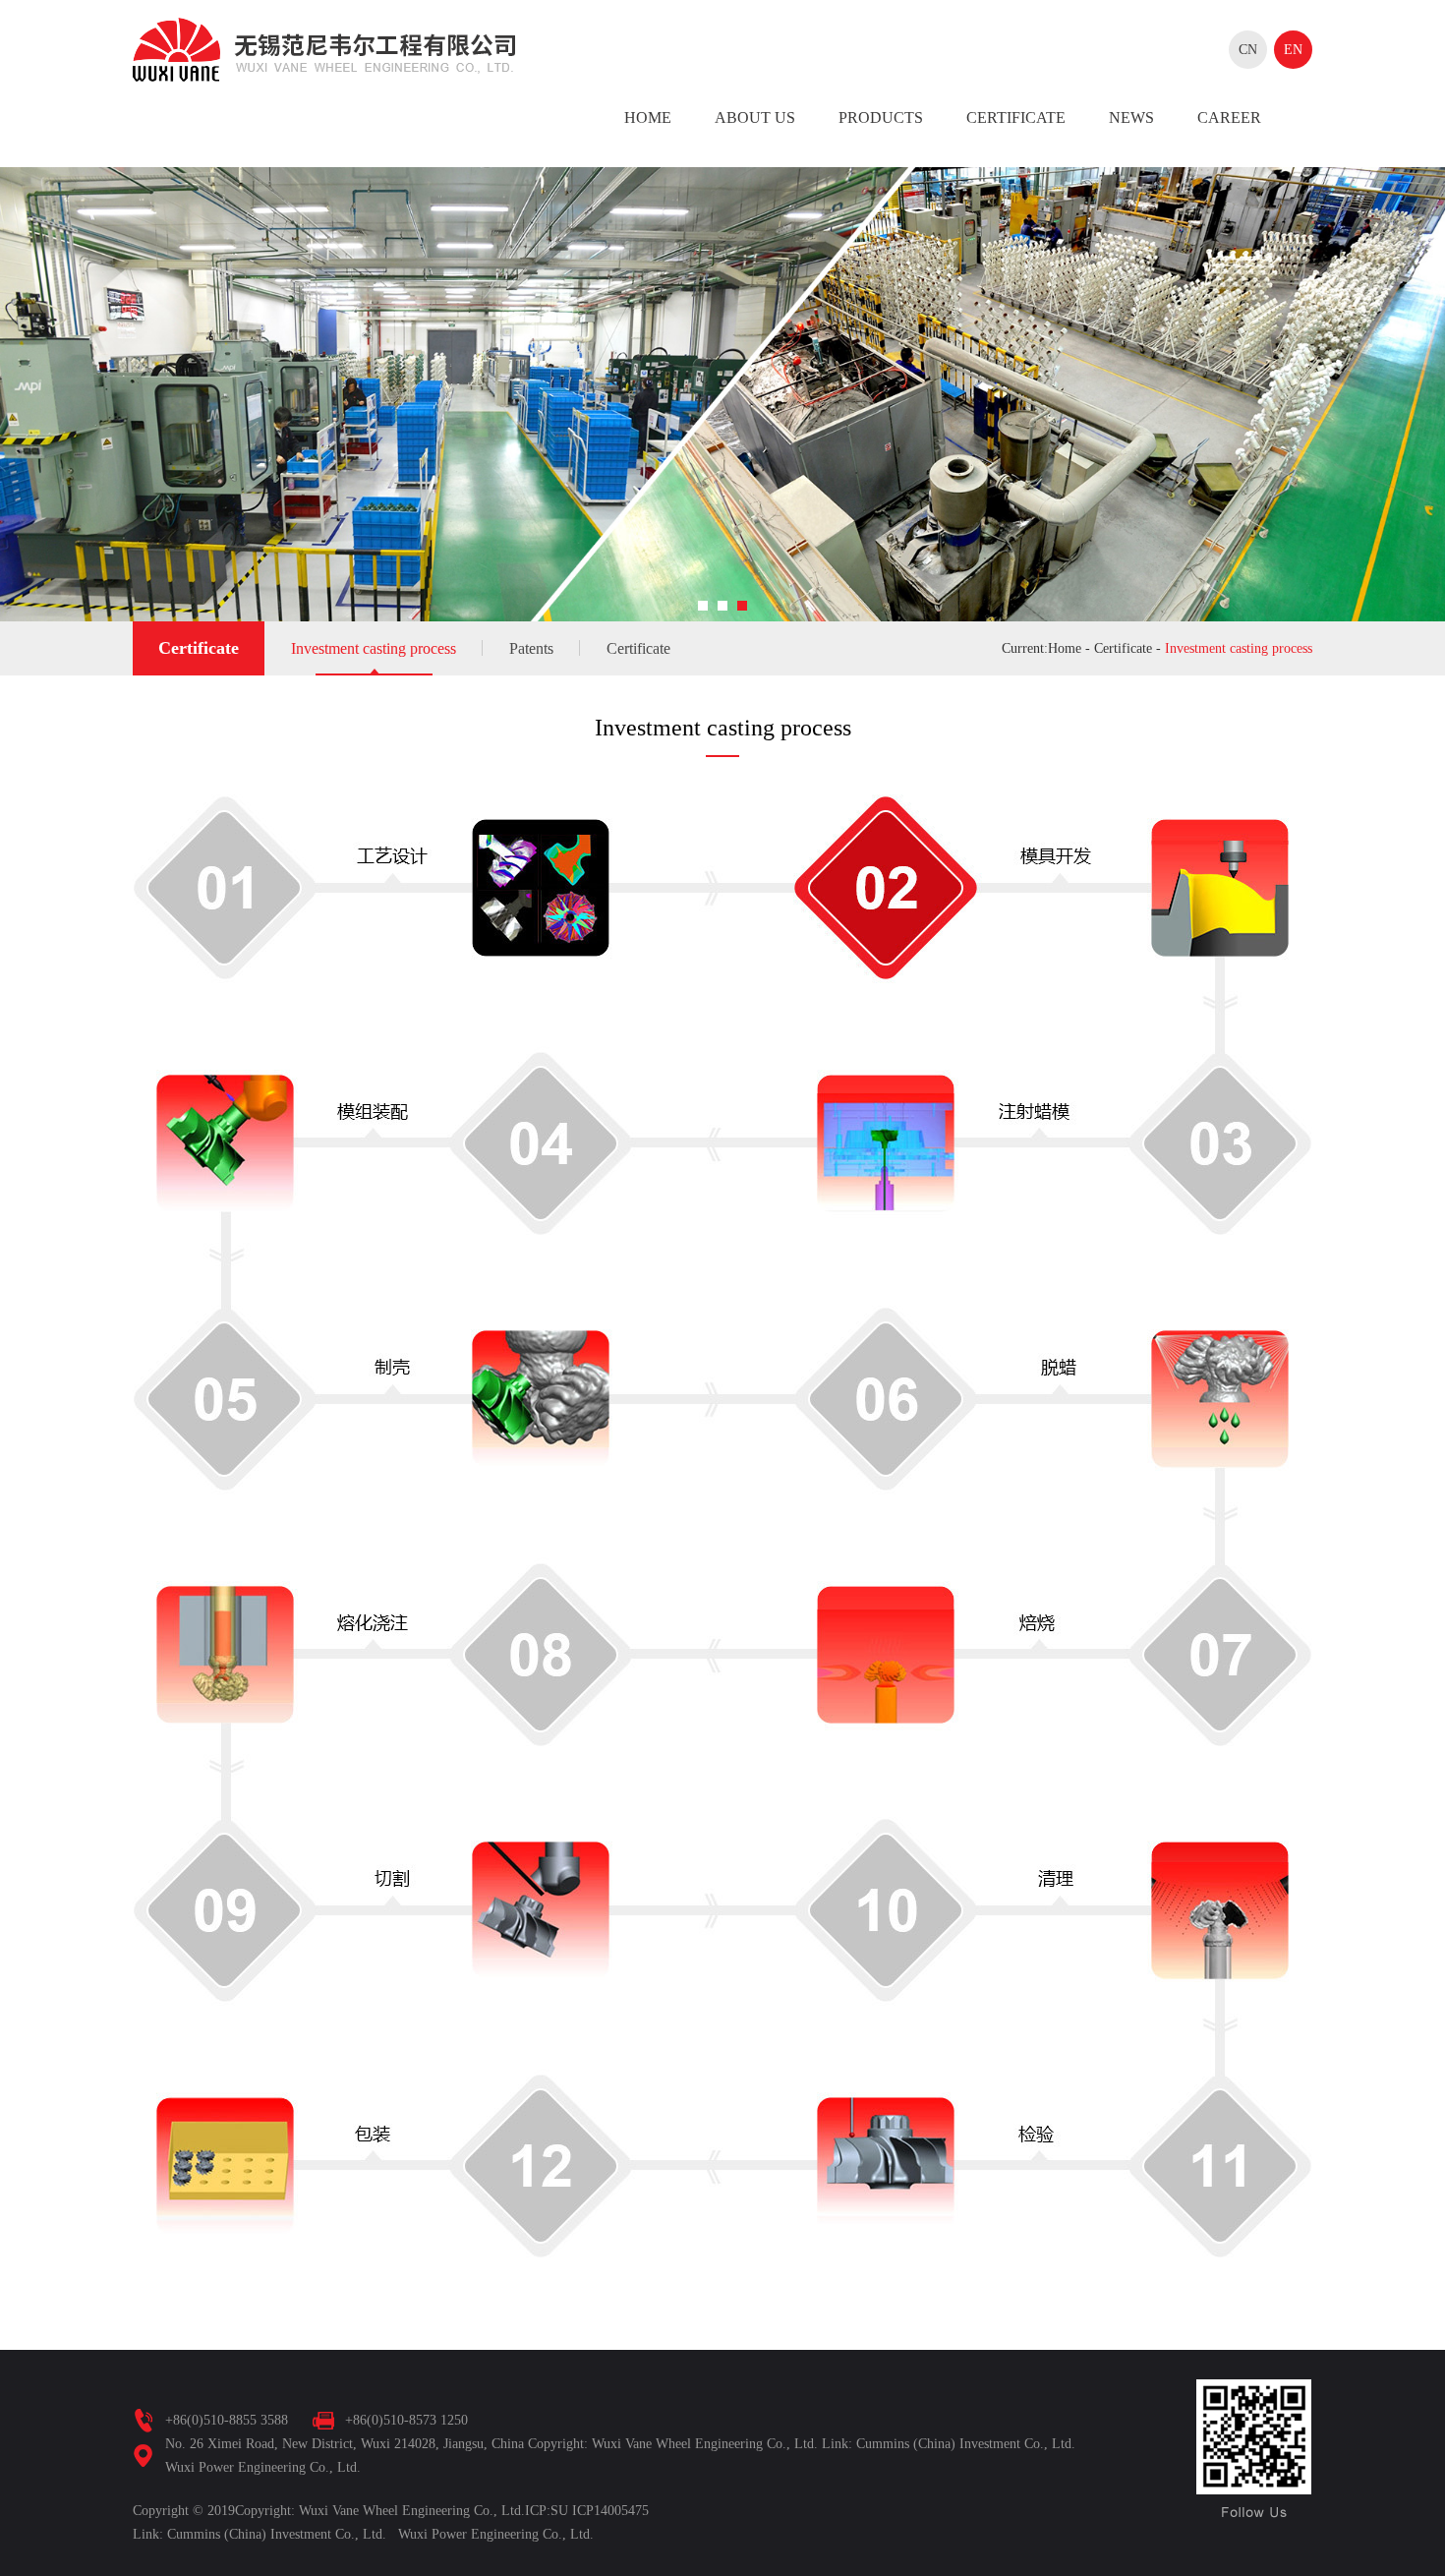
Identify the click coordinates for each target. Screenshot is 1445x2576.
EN (1293, 50)
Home (648, 117)
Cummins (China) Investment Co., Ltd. (277, 2534)
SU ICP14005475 (600, 2511)
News (1131, 117)
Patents (531, 648)
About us (755, 117)
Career (1229, 117)
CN (1248, 50)
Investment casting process (374, 648)
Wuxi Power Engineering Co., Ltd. (496, 2534)
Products (881, 117)
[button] (703, 606)
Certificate (1016, 117)
